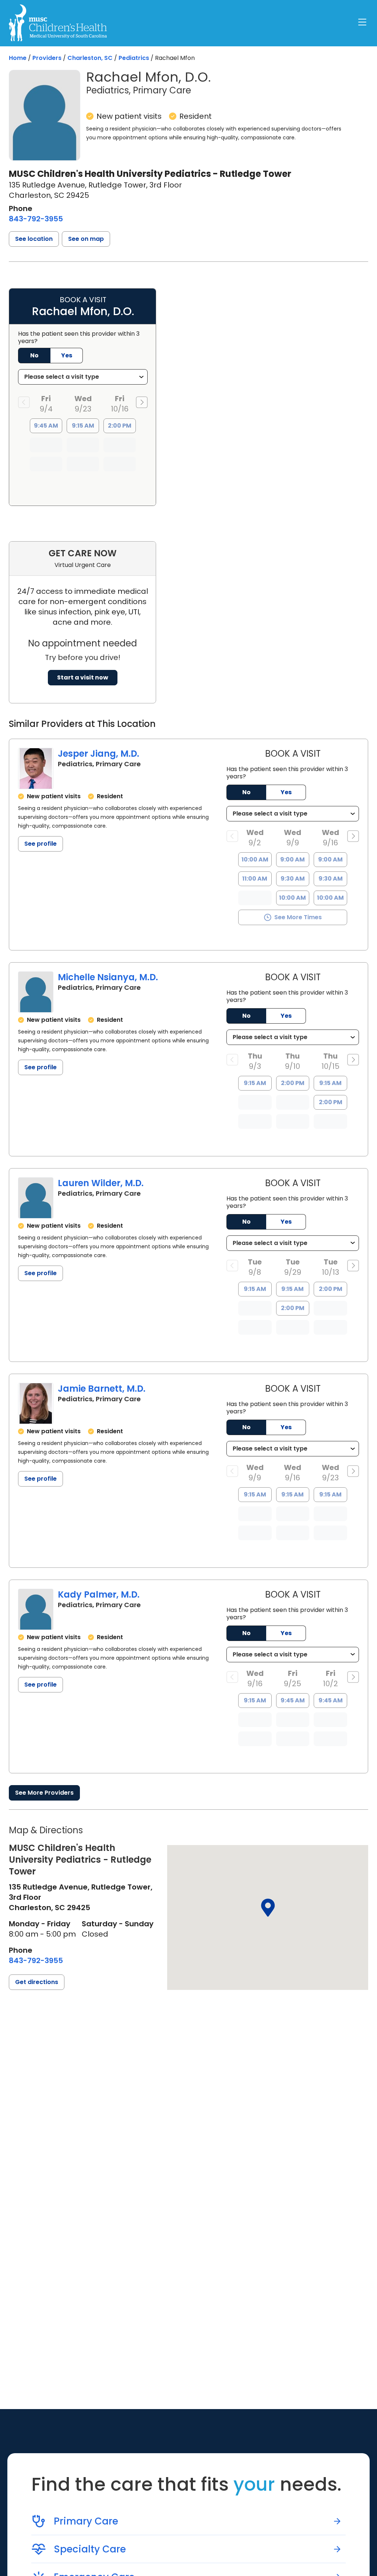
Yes (286, 792)
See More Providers (44, 1793)
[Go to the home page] (58, 23)
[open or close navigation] (362, 22)
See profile (40, 844)
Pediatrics (134, 58)
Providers (47, 58)
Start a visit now (83, 677)
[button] (34, 239)
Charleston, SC (90, 58)
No (246, 792)
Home (18, 58)
